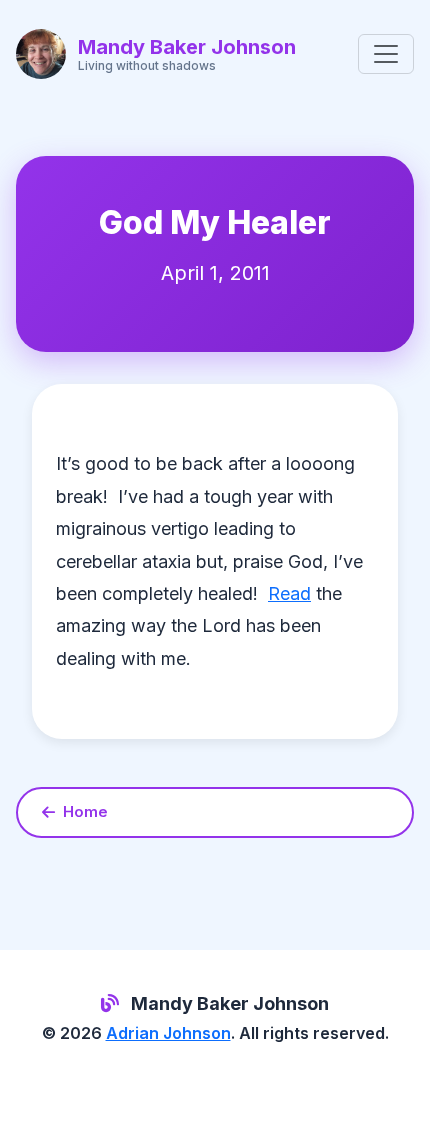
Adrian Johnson (168, 1033)
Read (289, 593)
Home (85, 811)
